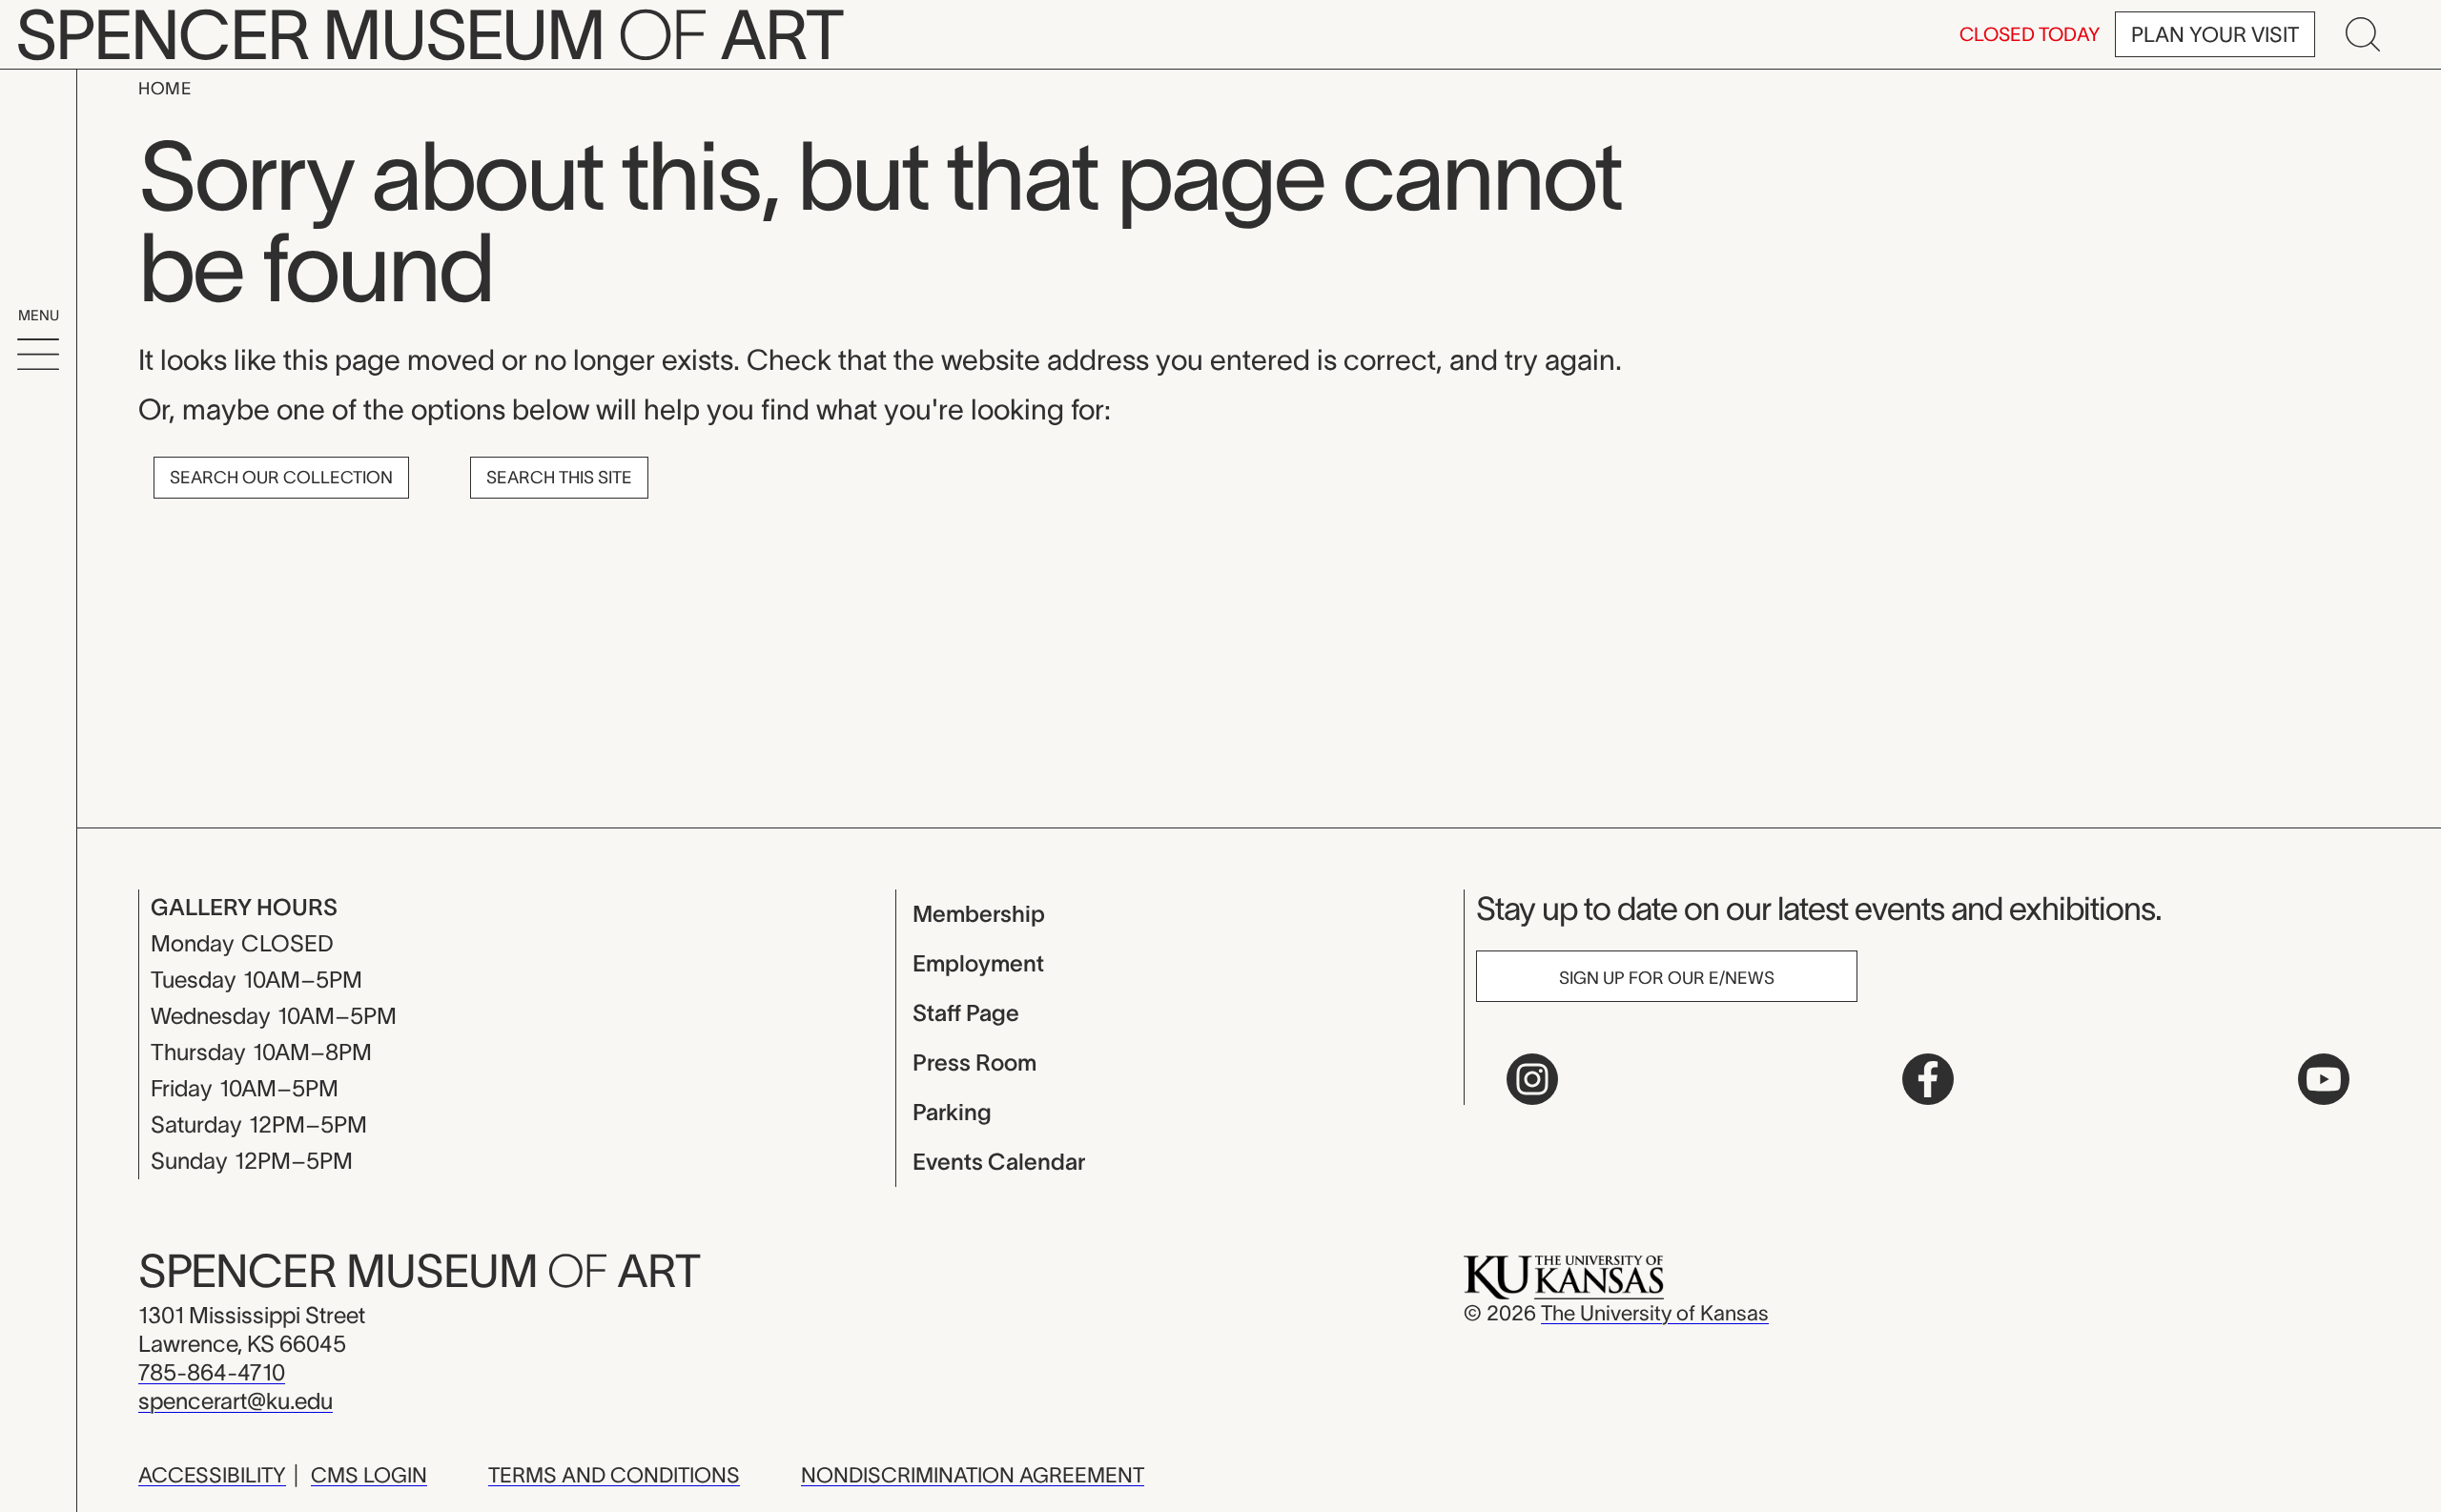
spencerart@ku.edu (236, 1401)
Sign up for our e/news (1667, 978)
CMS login (369, 1475)
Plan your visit (2215, 34)
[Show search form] (2363, 34)
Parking (952, 1112)
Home (165, 89)
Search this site (559, 478)
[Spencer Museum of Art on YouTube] (2324, 1079)
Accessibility (212, 1475)
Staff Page (966, 1013)
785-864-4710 (212, 1372)
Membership (979, 914)
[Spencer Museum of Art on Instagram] (1532, 1079)
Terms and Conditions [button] (614, 1475)
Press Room (974, 1062)
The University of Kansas (1655, 1313)
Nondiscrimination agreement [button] (973, 1475)
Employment (978, 963)
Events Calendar (999, 1162)
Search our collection (281, 478)
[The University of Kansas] (1564, 1276)
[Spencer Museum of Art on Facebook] (1928, 1079)
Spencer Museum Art (419, 1271)
